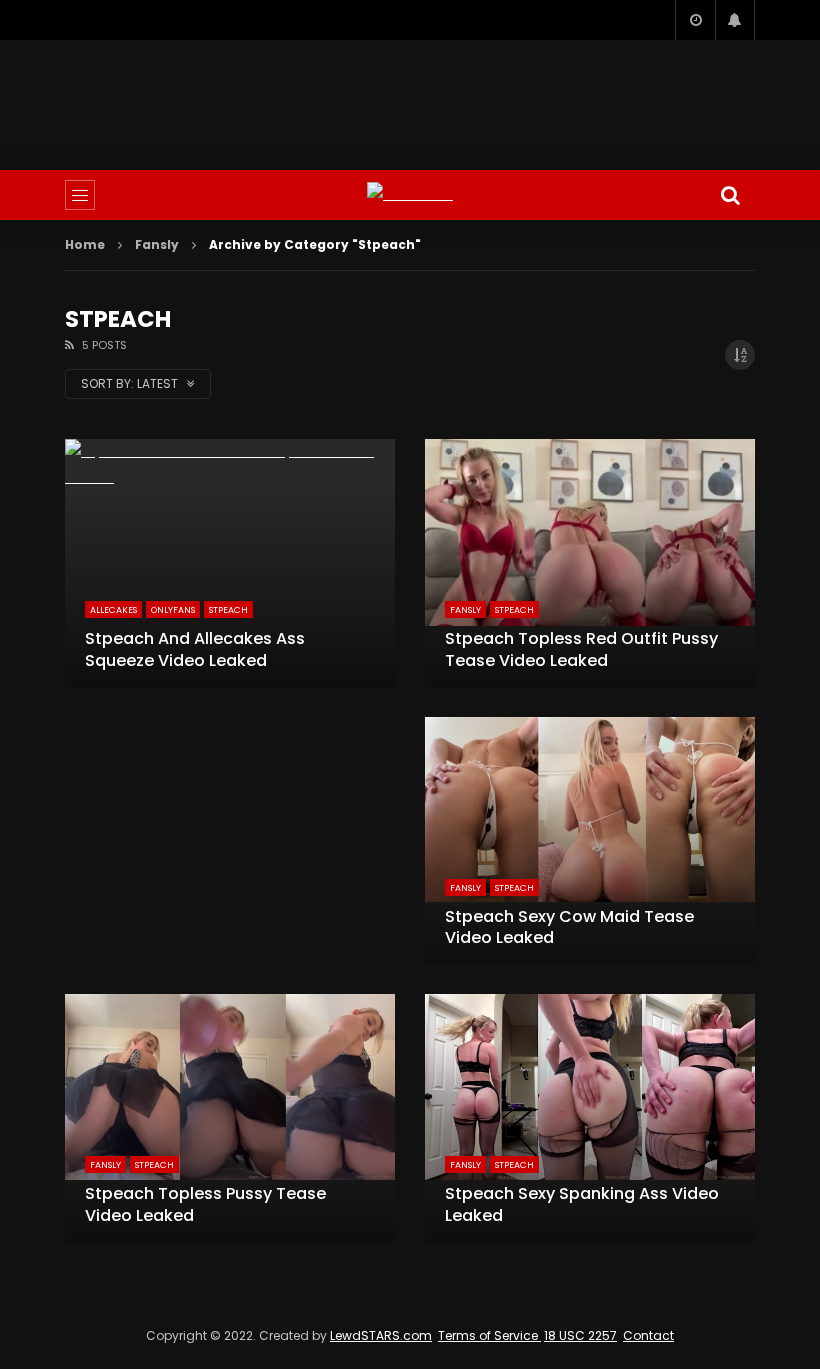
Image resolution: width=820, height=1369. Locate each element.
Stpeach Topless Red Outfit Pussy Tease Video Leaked (581, 649)
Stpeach (228, 610)
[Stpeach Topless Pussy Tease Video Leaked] (230, 1118)
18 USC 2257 (580, 1335)
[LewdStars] (410, 194)
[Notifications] (735, 20)
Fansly (157, 244)
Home (85, 244)
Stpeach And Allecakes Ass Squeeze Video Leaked (195, 649)
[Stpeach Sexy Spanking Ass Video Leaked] (590, 1118)
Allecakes (113, 610)
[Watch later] (695, 20)
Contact (648, 1335)
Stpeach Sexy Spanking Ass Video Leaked (582, 1204)
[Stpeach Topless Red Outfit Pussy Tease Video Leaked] (590, 563)
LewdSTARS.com (381, 1335)
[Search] (730, 195)
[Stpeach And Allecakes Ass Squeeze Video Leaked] (230, 563)
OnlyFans (173, 610)
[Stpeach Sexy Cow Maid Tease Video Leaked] (590, 841)
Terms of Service (489, 1335)
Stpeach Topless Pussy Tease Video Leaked (205, 1204)
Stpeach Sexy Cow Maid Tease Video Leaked (569, 927)
